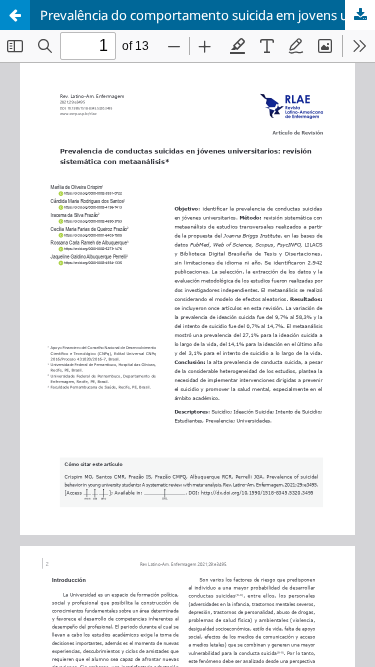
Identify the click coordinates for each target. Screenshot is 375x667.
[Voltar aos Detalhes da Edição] (15, 15)
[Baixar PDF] (360, 15)
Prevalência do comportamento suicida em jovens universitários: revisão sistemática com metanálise (207, 15)
